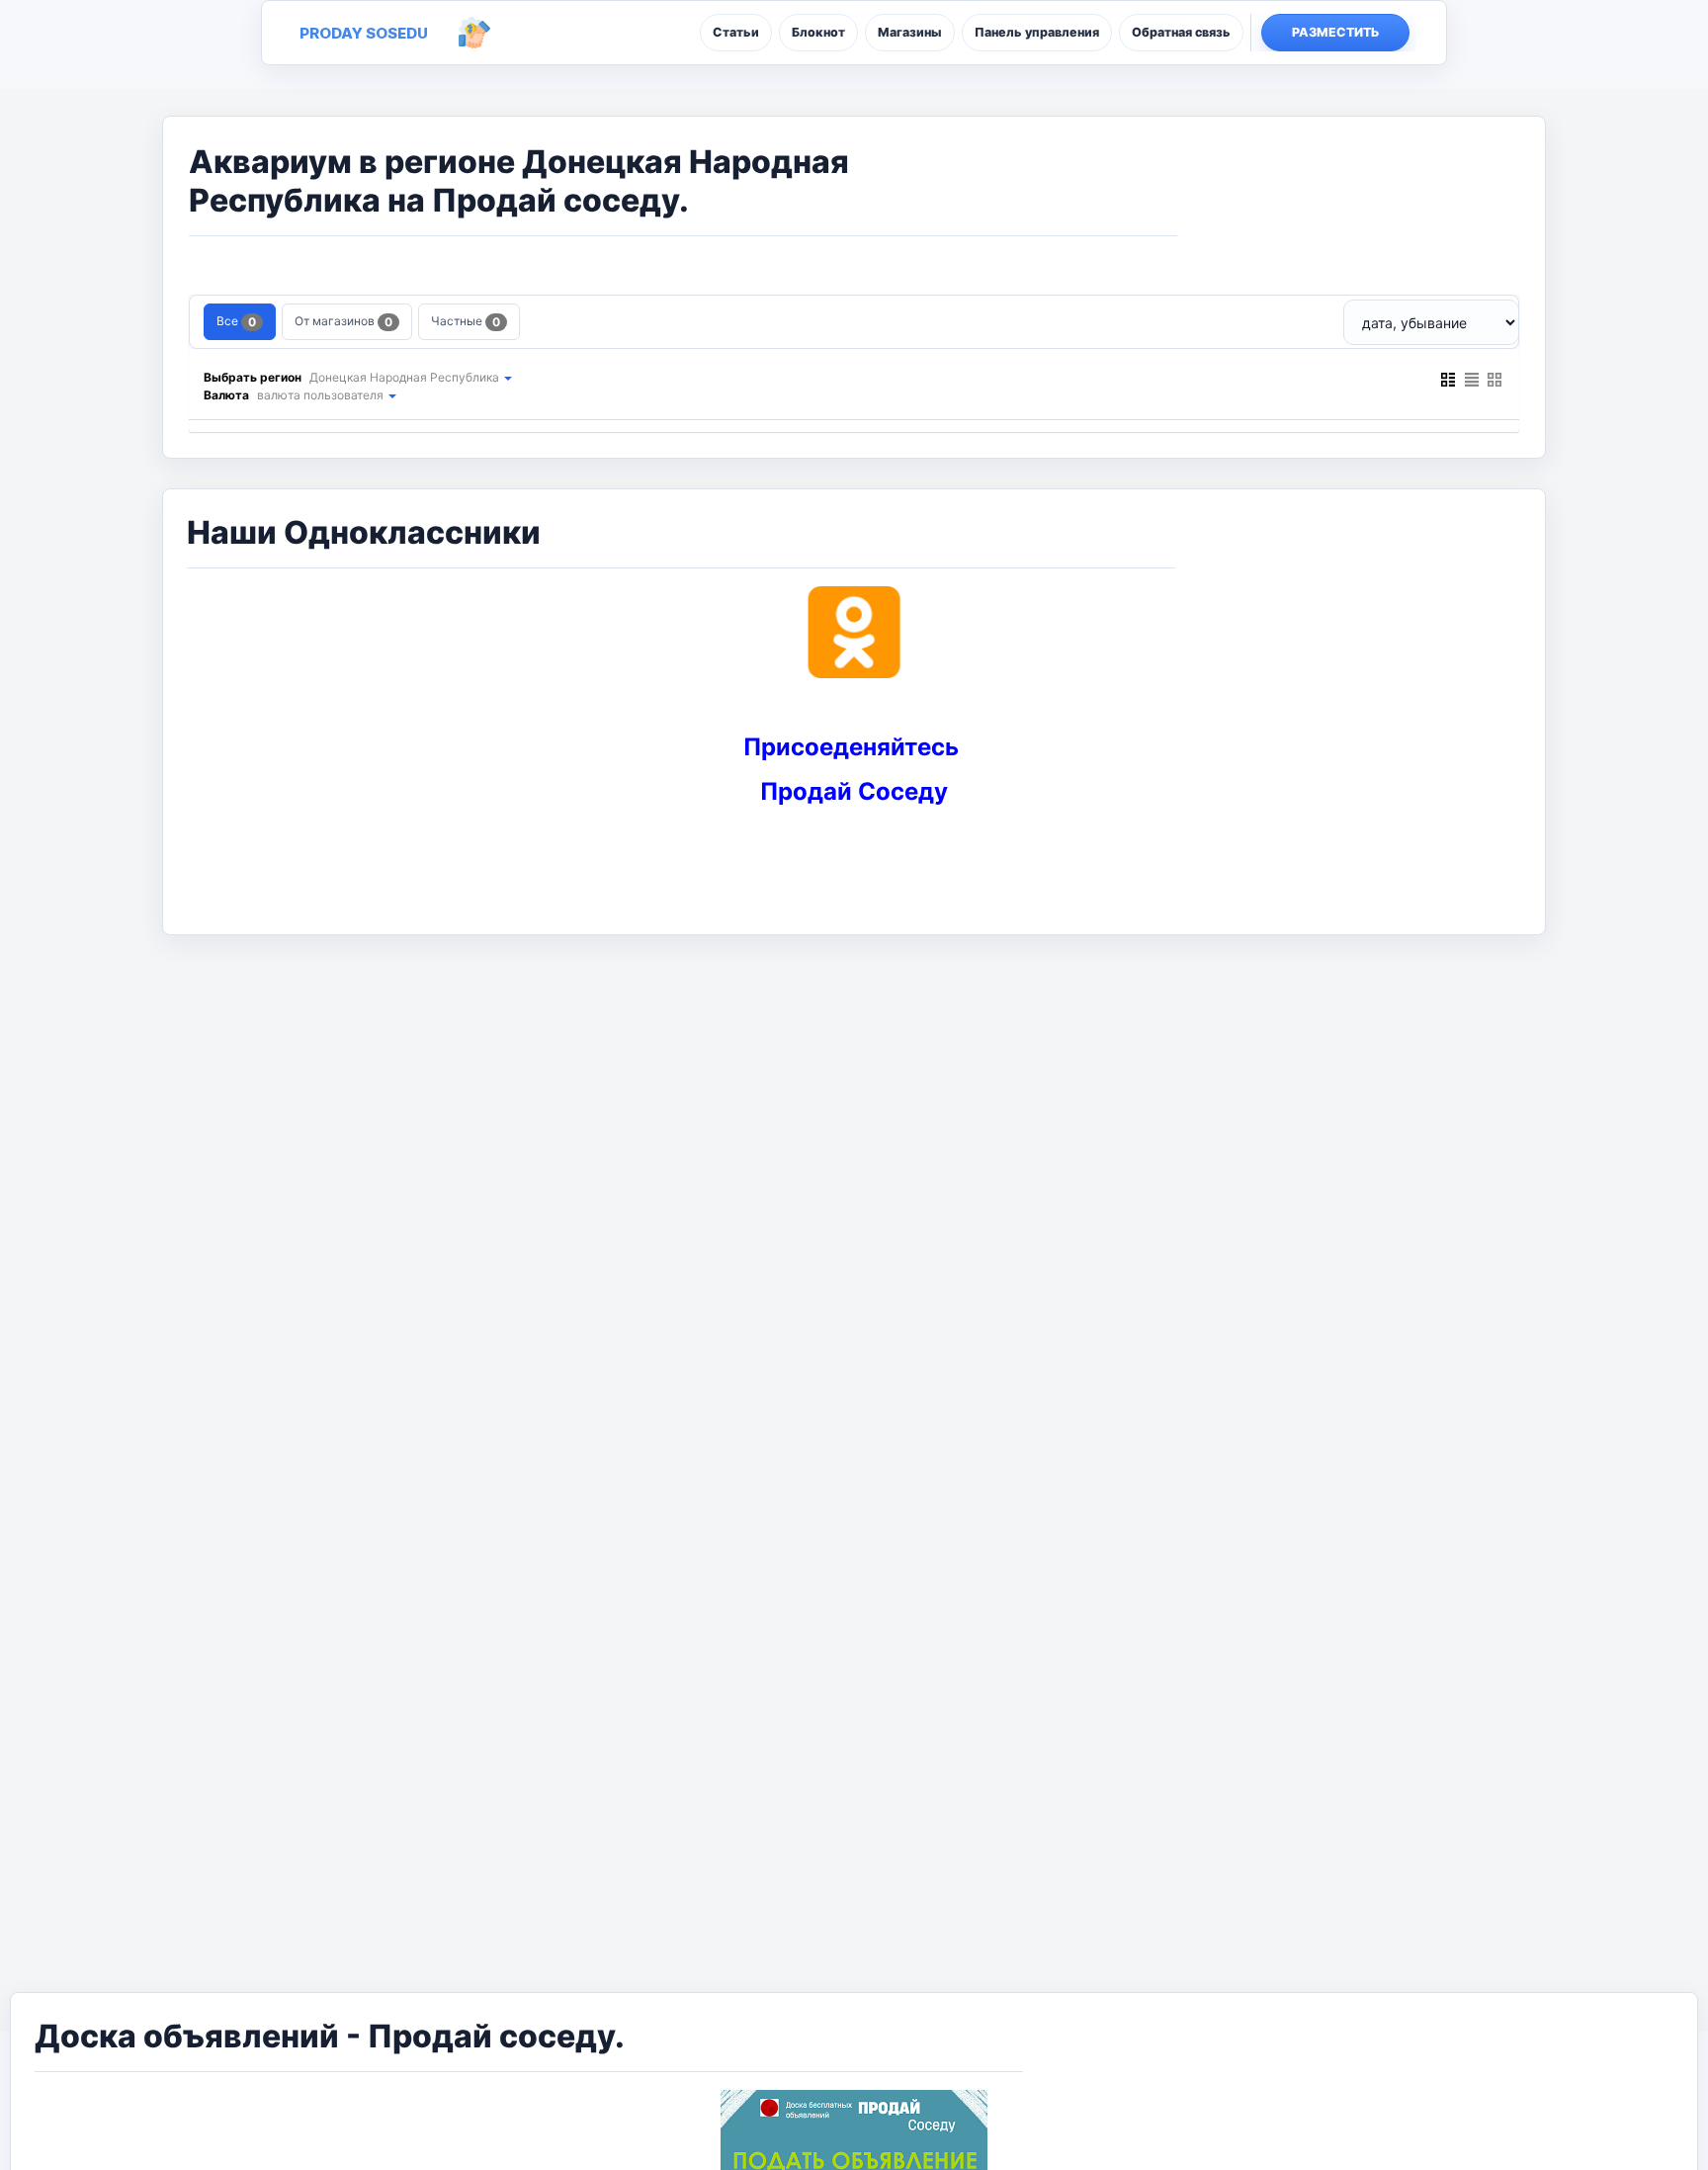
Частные (466, 321)
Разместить (1336, 32)
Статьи (736, 32)
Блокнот (818, 32)
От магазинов (343, 321)
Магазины (910, 32)
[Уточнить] (507, 377)
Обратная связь (1181, 32)
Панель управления (1037, 32)
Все (236, 321)
